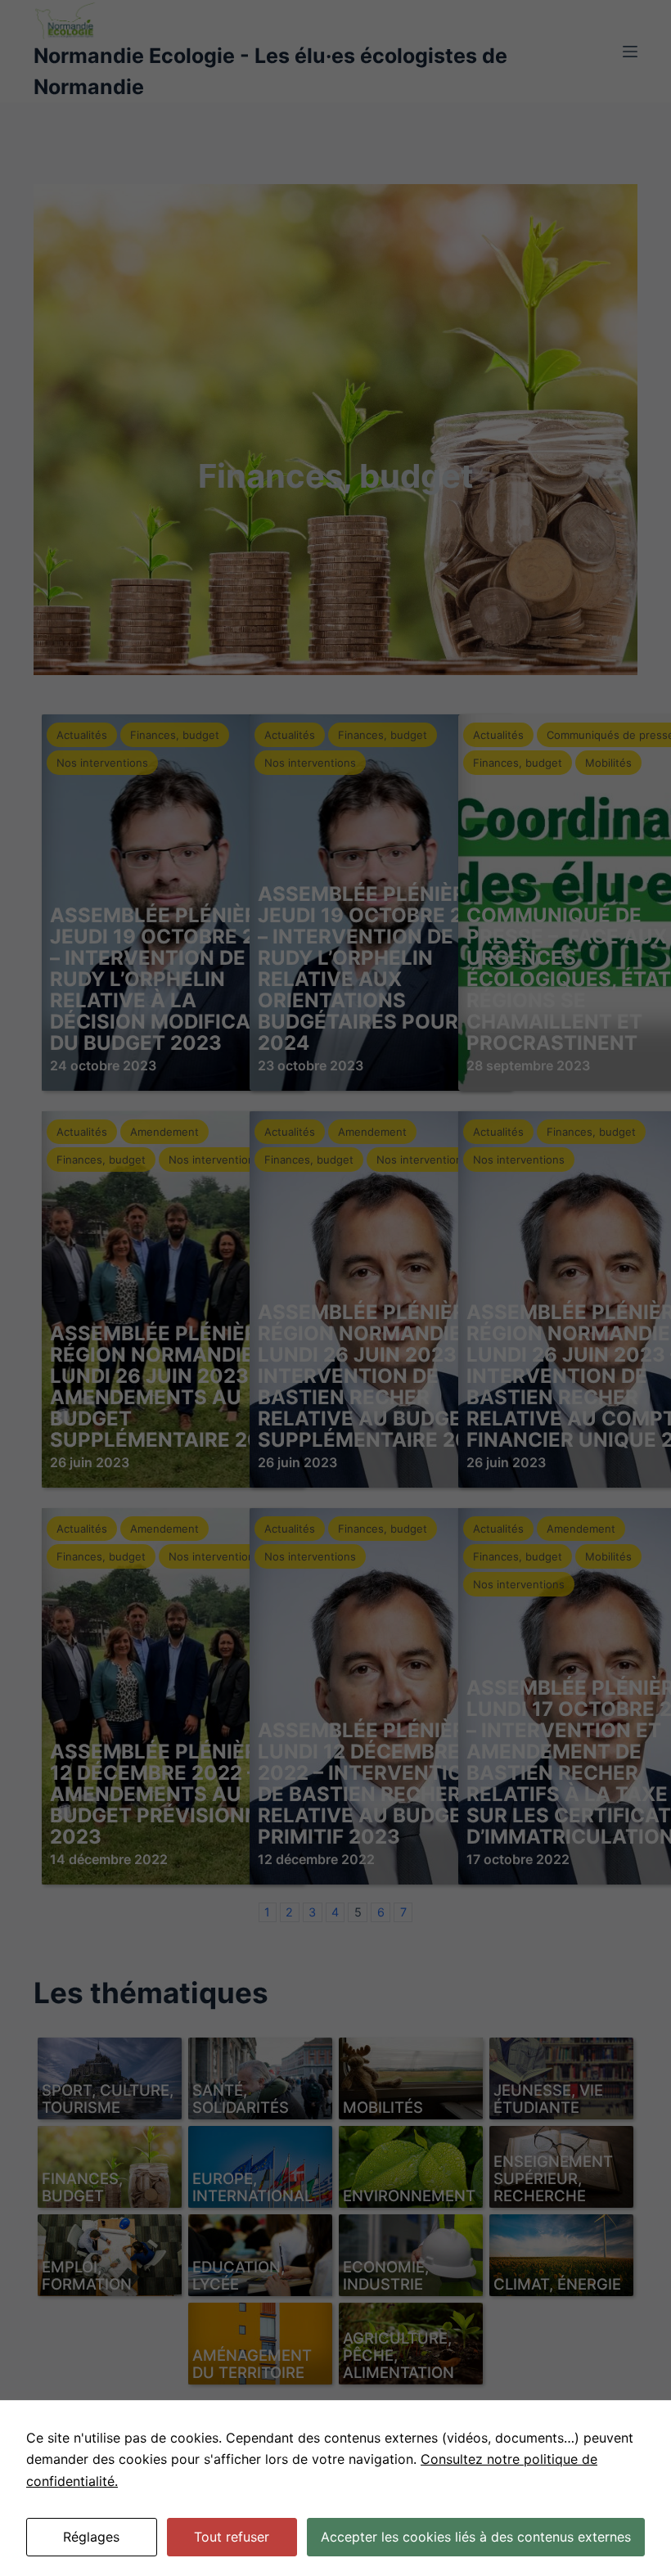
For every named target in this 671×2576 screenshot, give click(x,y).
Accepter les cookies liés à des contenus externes (476, 2537)
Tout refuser (232, 2537)
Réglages (91, 2537)
